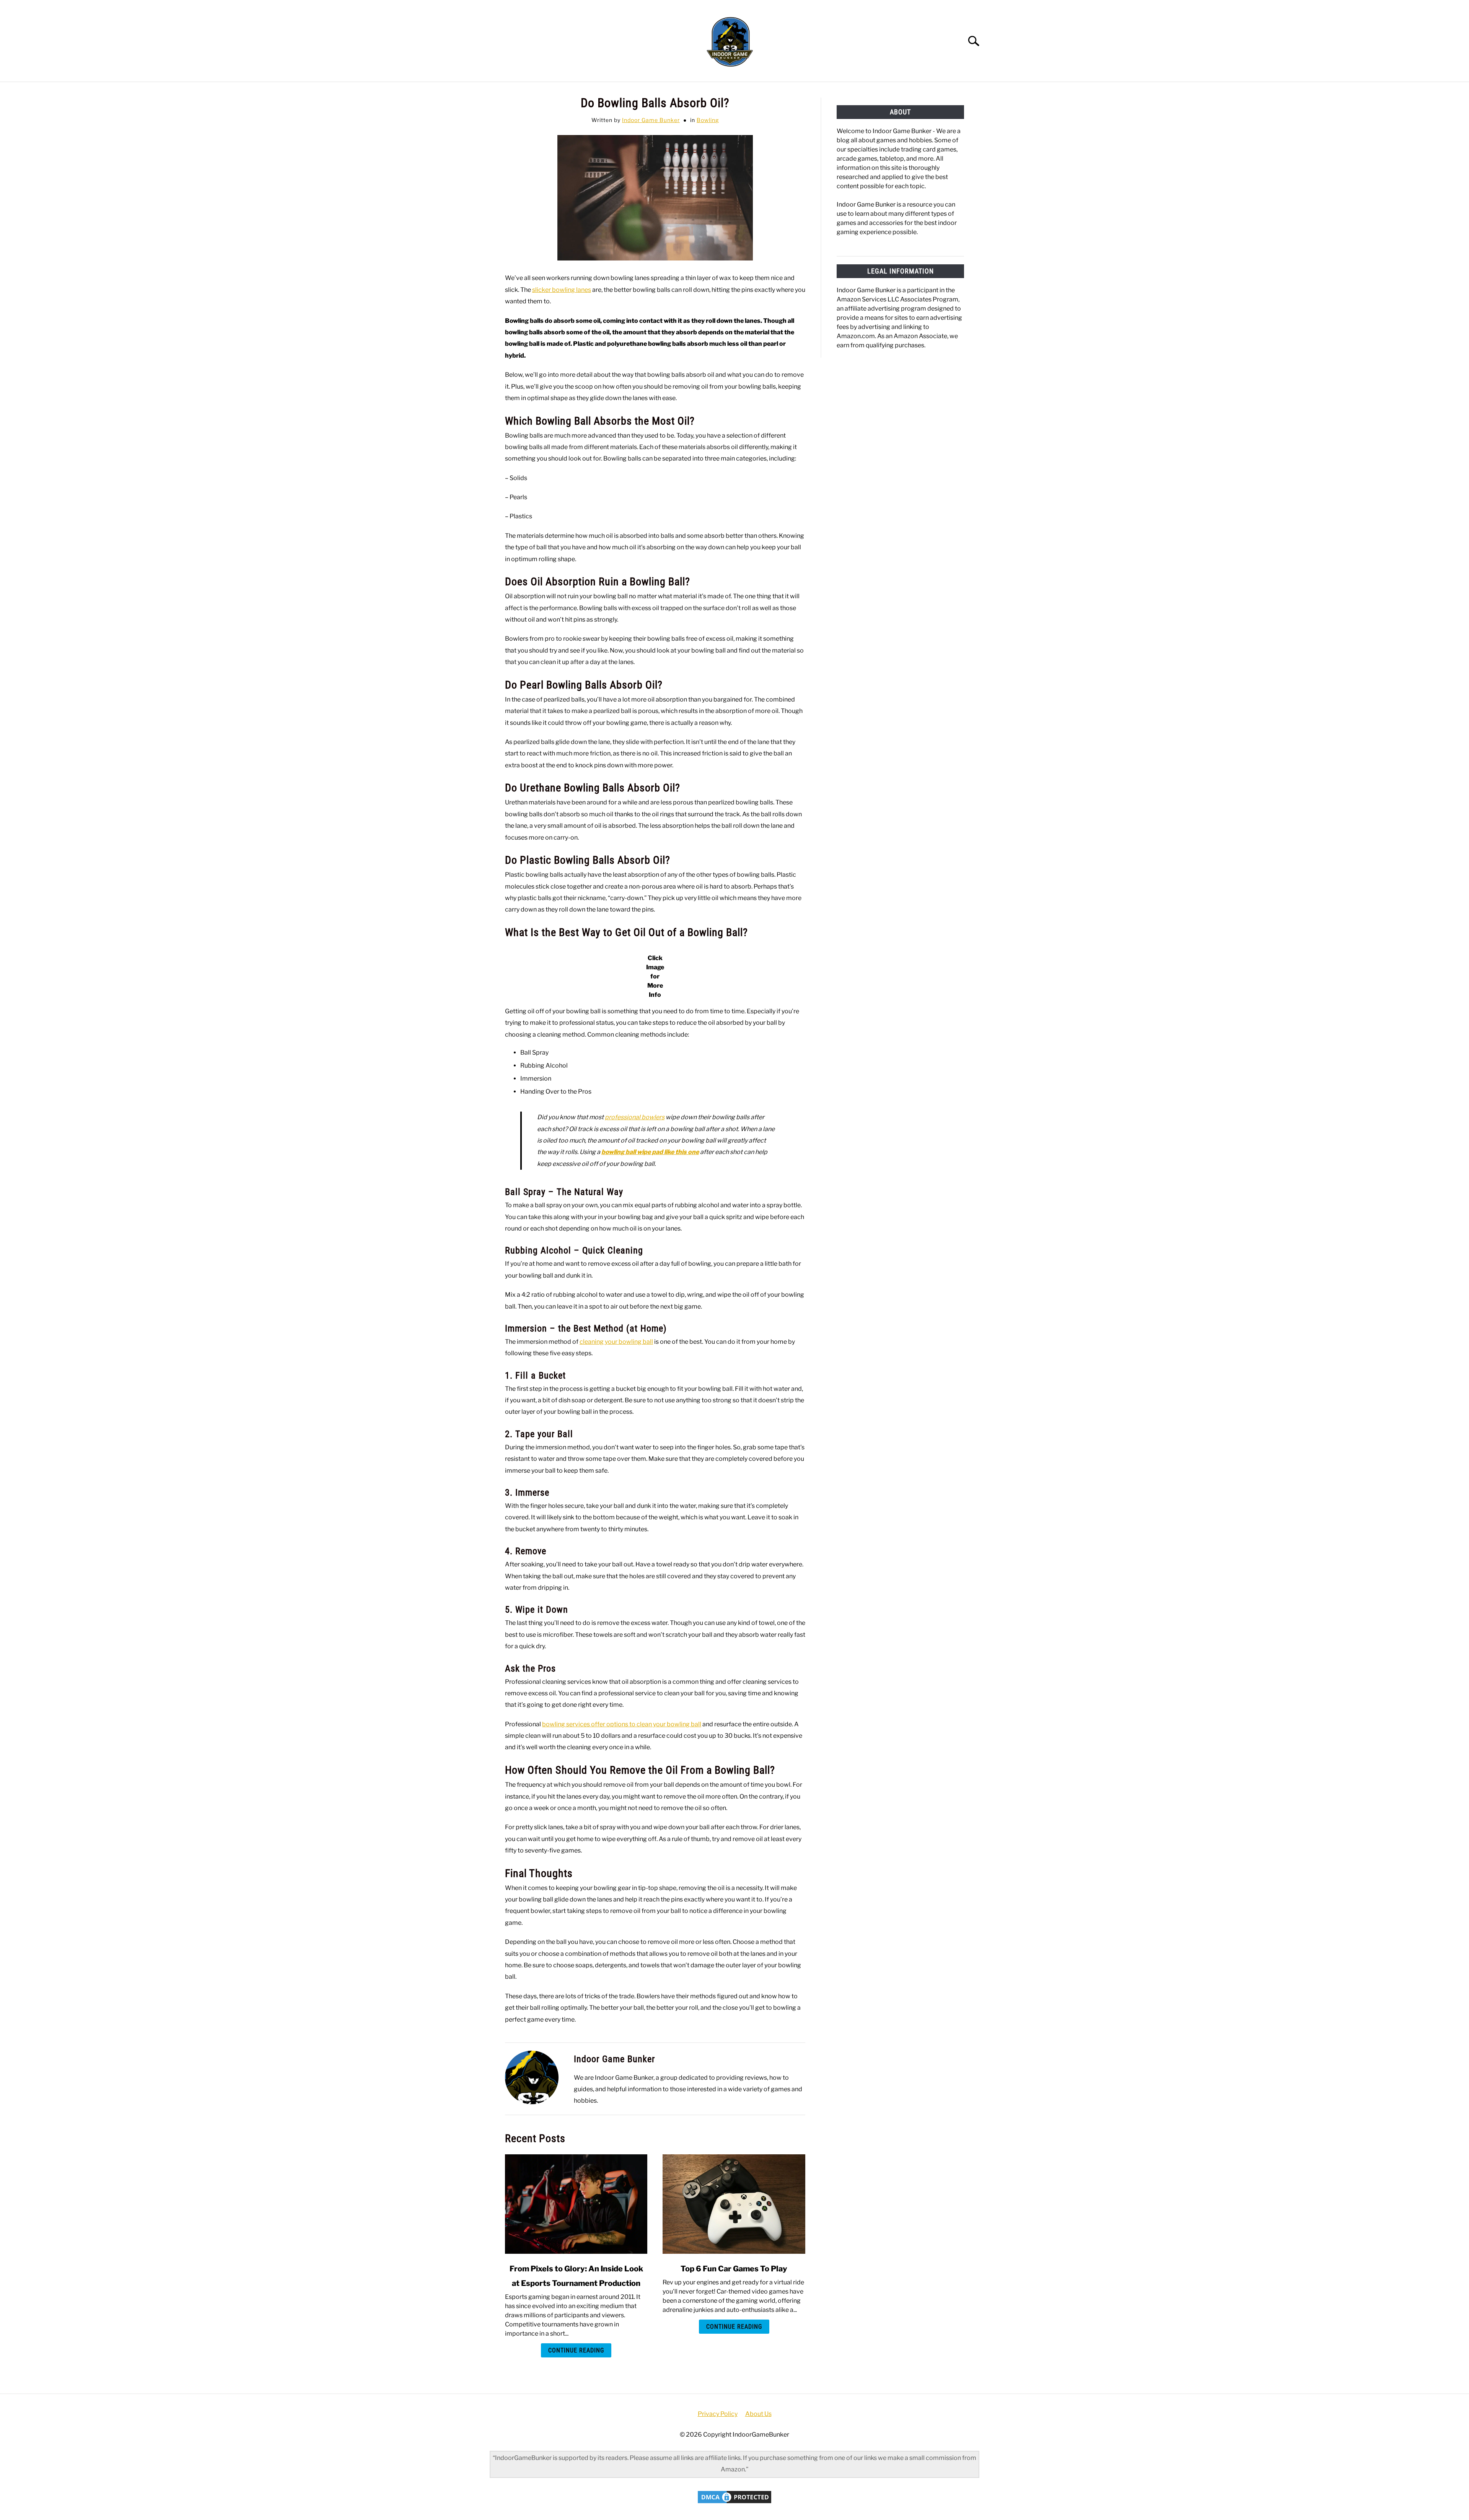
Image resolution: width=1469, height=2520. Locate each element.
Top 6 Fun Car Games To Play (734, 2269)
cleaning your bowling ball (616, 1342)
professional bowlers (635, 1117)
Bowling (708, 120)
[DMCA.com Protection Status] (734, 2503)
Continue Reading (576, 2350)
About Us (758, 2414)
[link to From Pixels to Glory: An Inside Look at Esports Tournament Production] (576, 2204)
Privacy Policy (718, 2414)
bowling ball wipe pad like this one (650, 1152)
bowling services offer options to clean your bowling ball (622, 1724)
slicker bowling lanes (562, 290)
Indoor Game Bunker (651, 120)
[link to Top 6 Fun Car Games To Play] (734, 2204)
